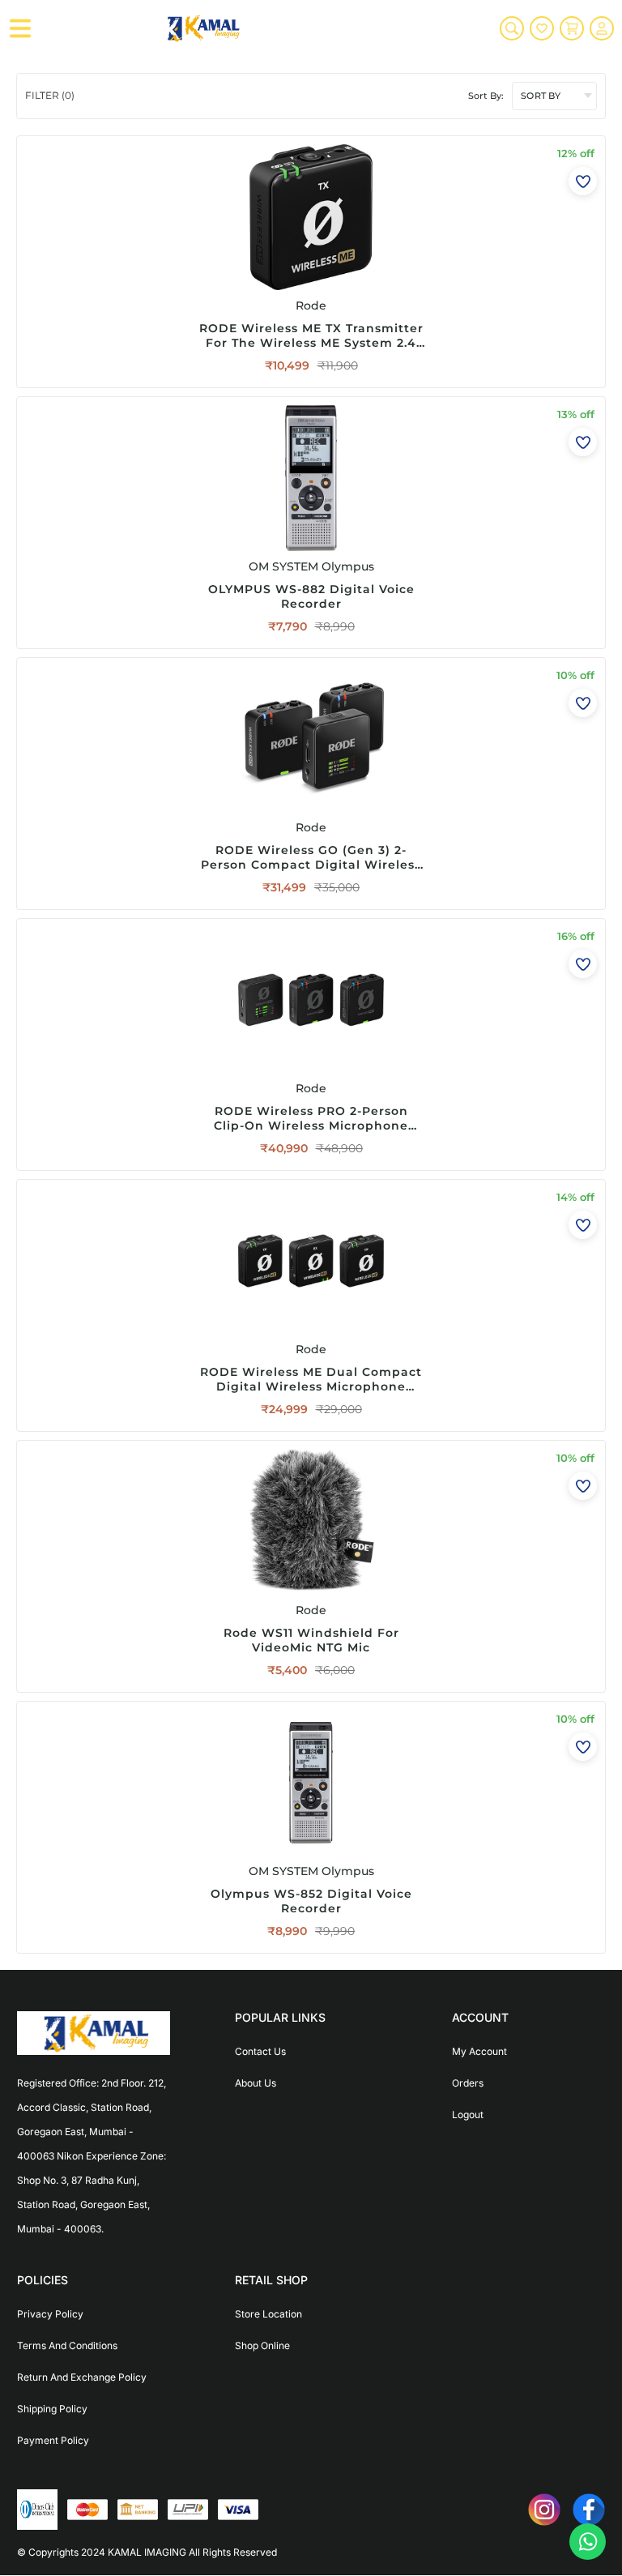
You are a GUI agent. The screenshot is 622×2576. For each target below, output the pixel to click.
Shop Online (262, 2345)
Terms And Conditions (67, 2345)
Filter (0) (50, 95)
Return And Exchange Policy (82, 2377)
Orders (468, 2083)
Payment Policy (53, 2440)
